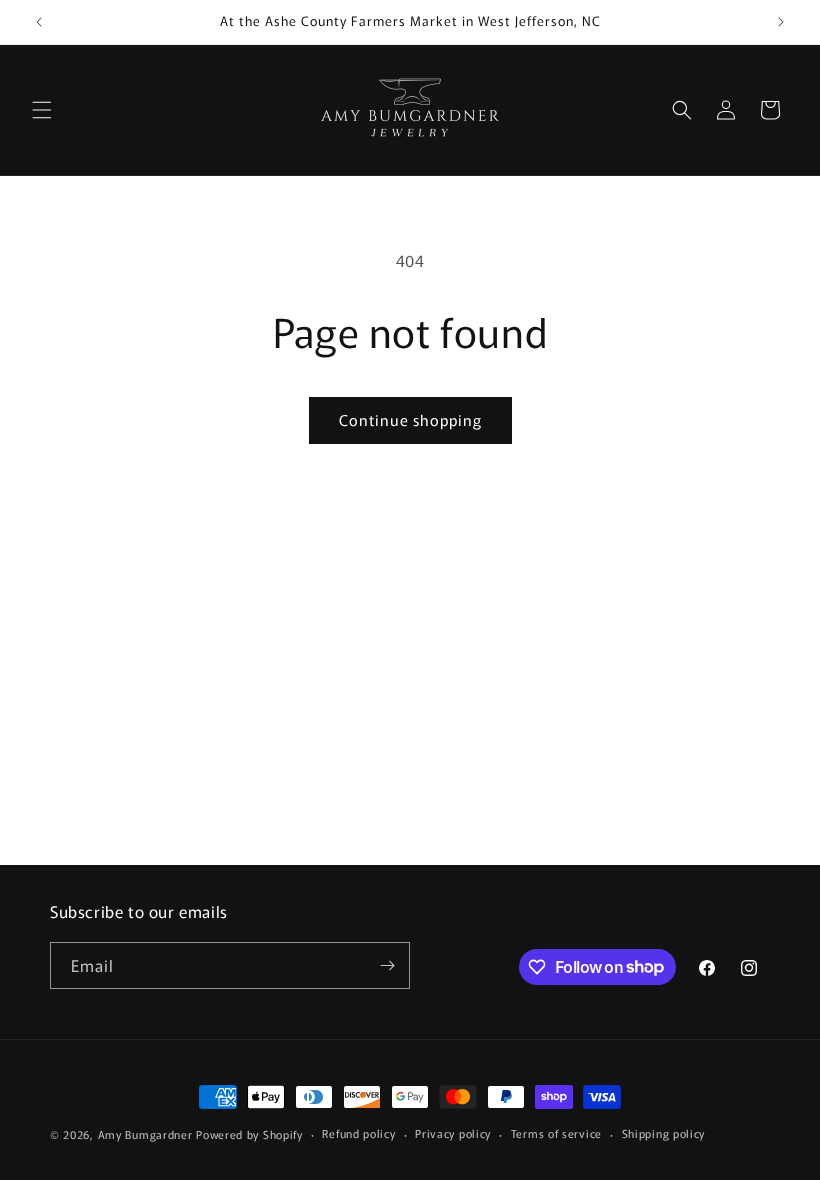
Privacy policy (453, 1133)
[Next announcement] (781, 22)
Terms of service (556, 1133)
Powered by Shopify (249, 1134)
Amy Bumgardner (147, 1134)
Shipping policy (664, 1133)
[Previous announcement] (39, 22)
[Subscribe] (387, 965)
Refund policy (358, 1133)
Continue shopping (410, 419)
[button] (42, 110)
